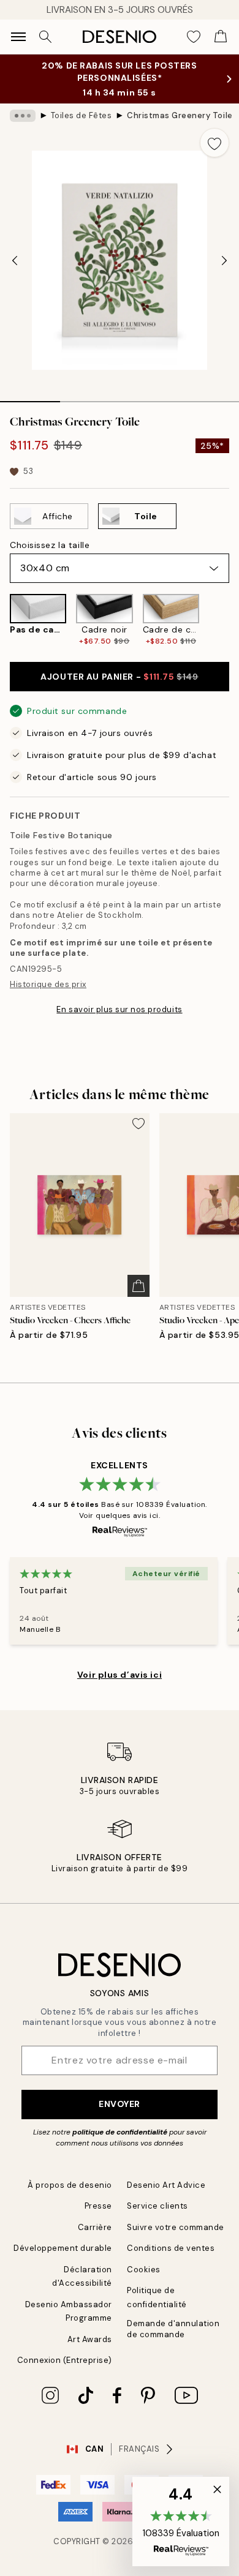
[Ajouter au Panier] (138, 1286)
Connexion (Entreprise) (65, 2360)
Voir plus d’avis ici (120, 1675)
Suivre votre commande (176, 2227)
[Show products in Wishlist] (194, 37)
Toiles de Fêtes (82, 115)
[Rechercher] (45, 37)
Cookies (144, 2270)
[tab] (30, 397)
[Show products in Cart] (221, 37)
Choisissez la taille (50, 545)
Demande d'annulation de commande (173, 2329)
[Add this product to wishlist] (214, 143)
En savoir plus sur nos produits (119, 1009)
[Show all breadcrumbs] (23, 116)
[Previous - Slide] (15, 260)
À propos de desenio (70, 2185)
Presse (98, 2206)
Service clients (157, 2206)
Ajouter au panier (119, 677)
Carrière (95, 2227)
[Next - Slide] (224, 260)
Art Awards (90, 2339)
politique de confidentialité (120, 2132)
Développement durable (63, 2248)
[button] (181, 2522)
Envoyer (120, 2104)
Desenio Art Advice (166, 2185)
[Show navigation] (18, 37)
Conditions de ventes (171, 2248)
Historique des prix (48, 984)
